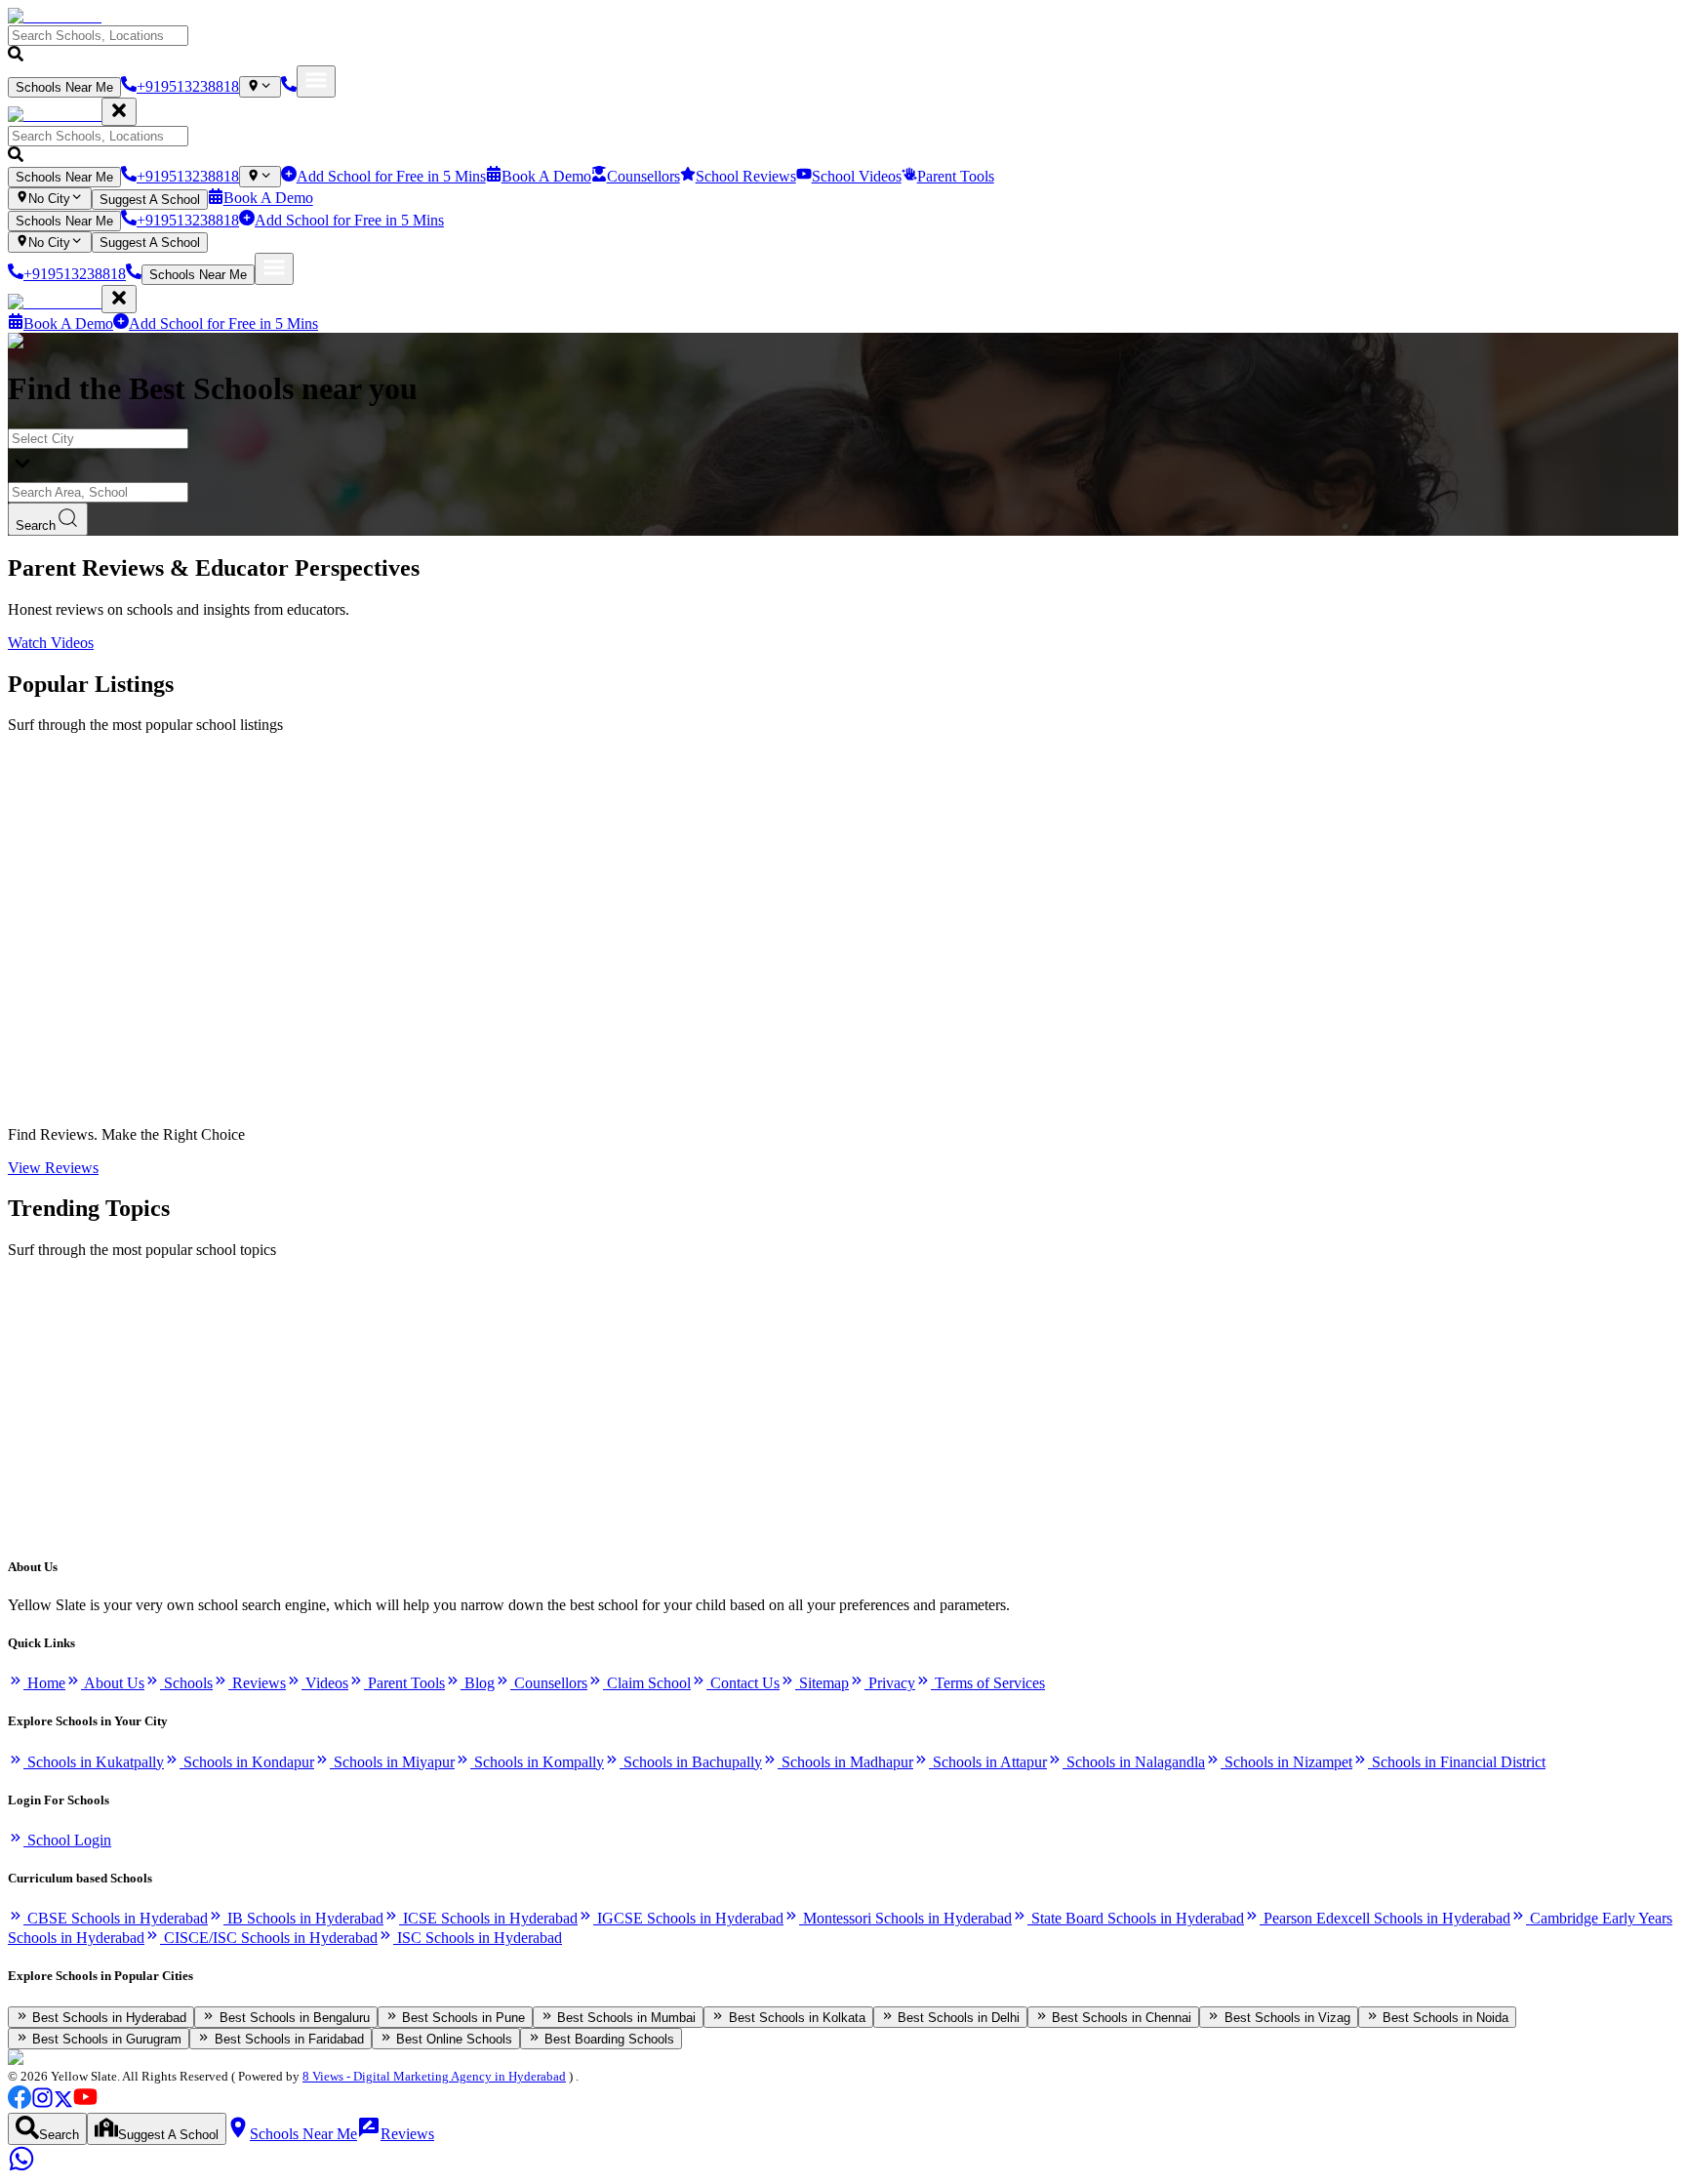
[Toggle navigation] (316, 81)
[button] (843, 45)
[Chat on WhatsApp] (21, 2167)
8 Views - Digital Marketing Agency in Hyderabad (434, 2076)
